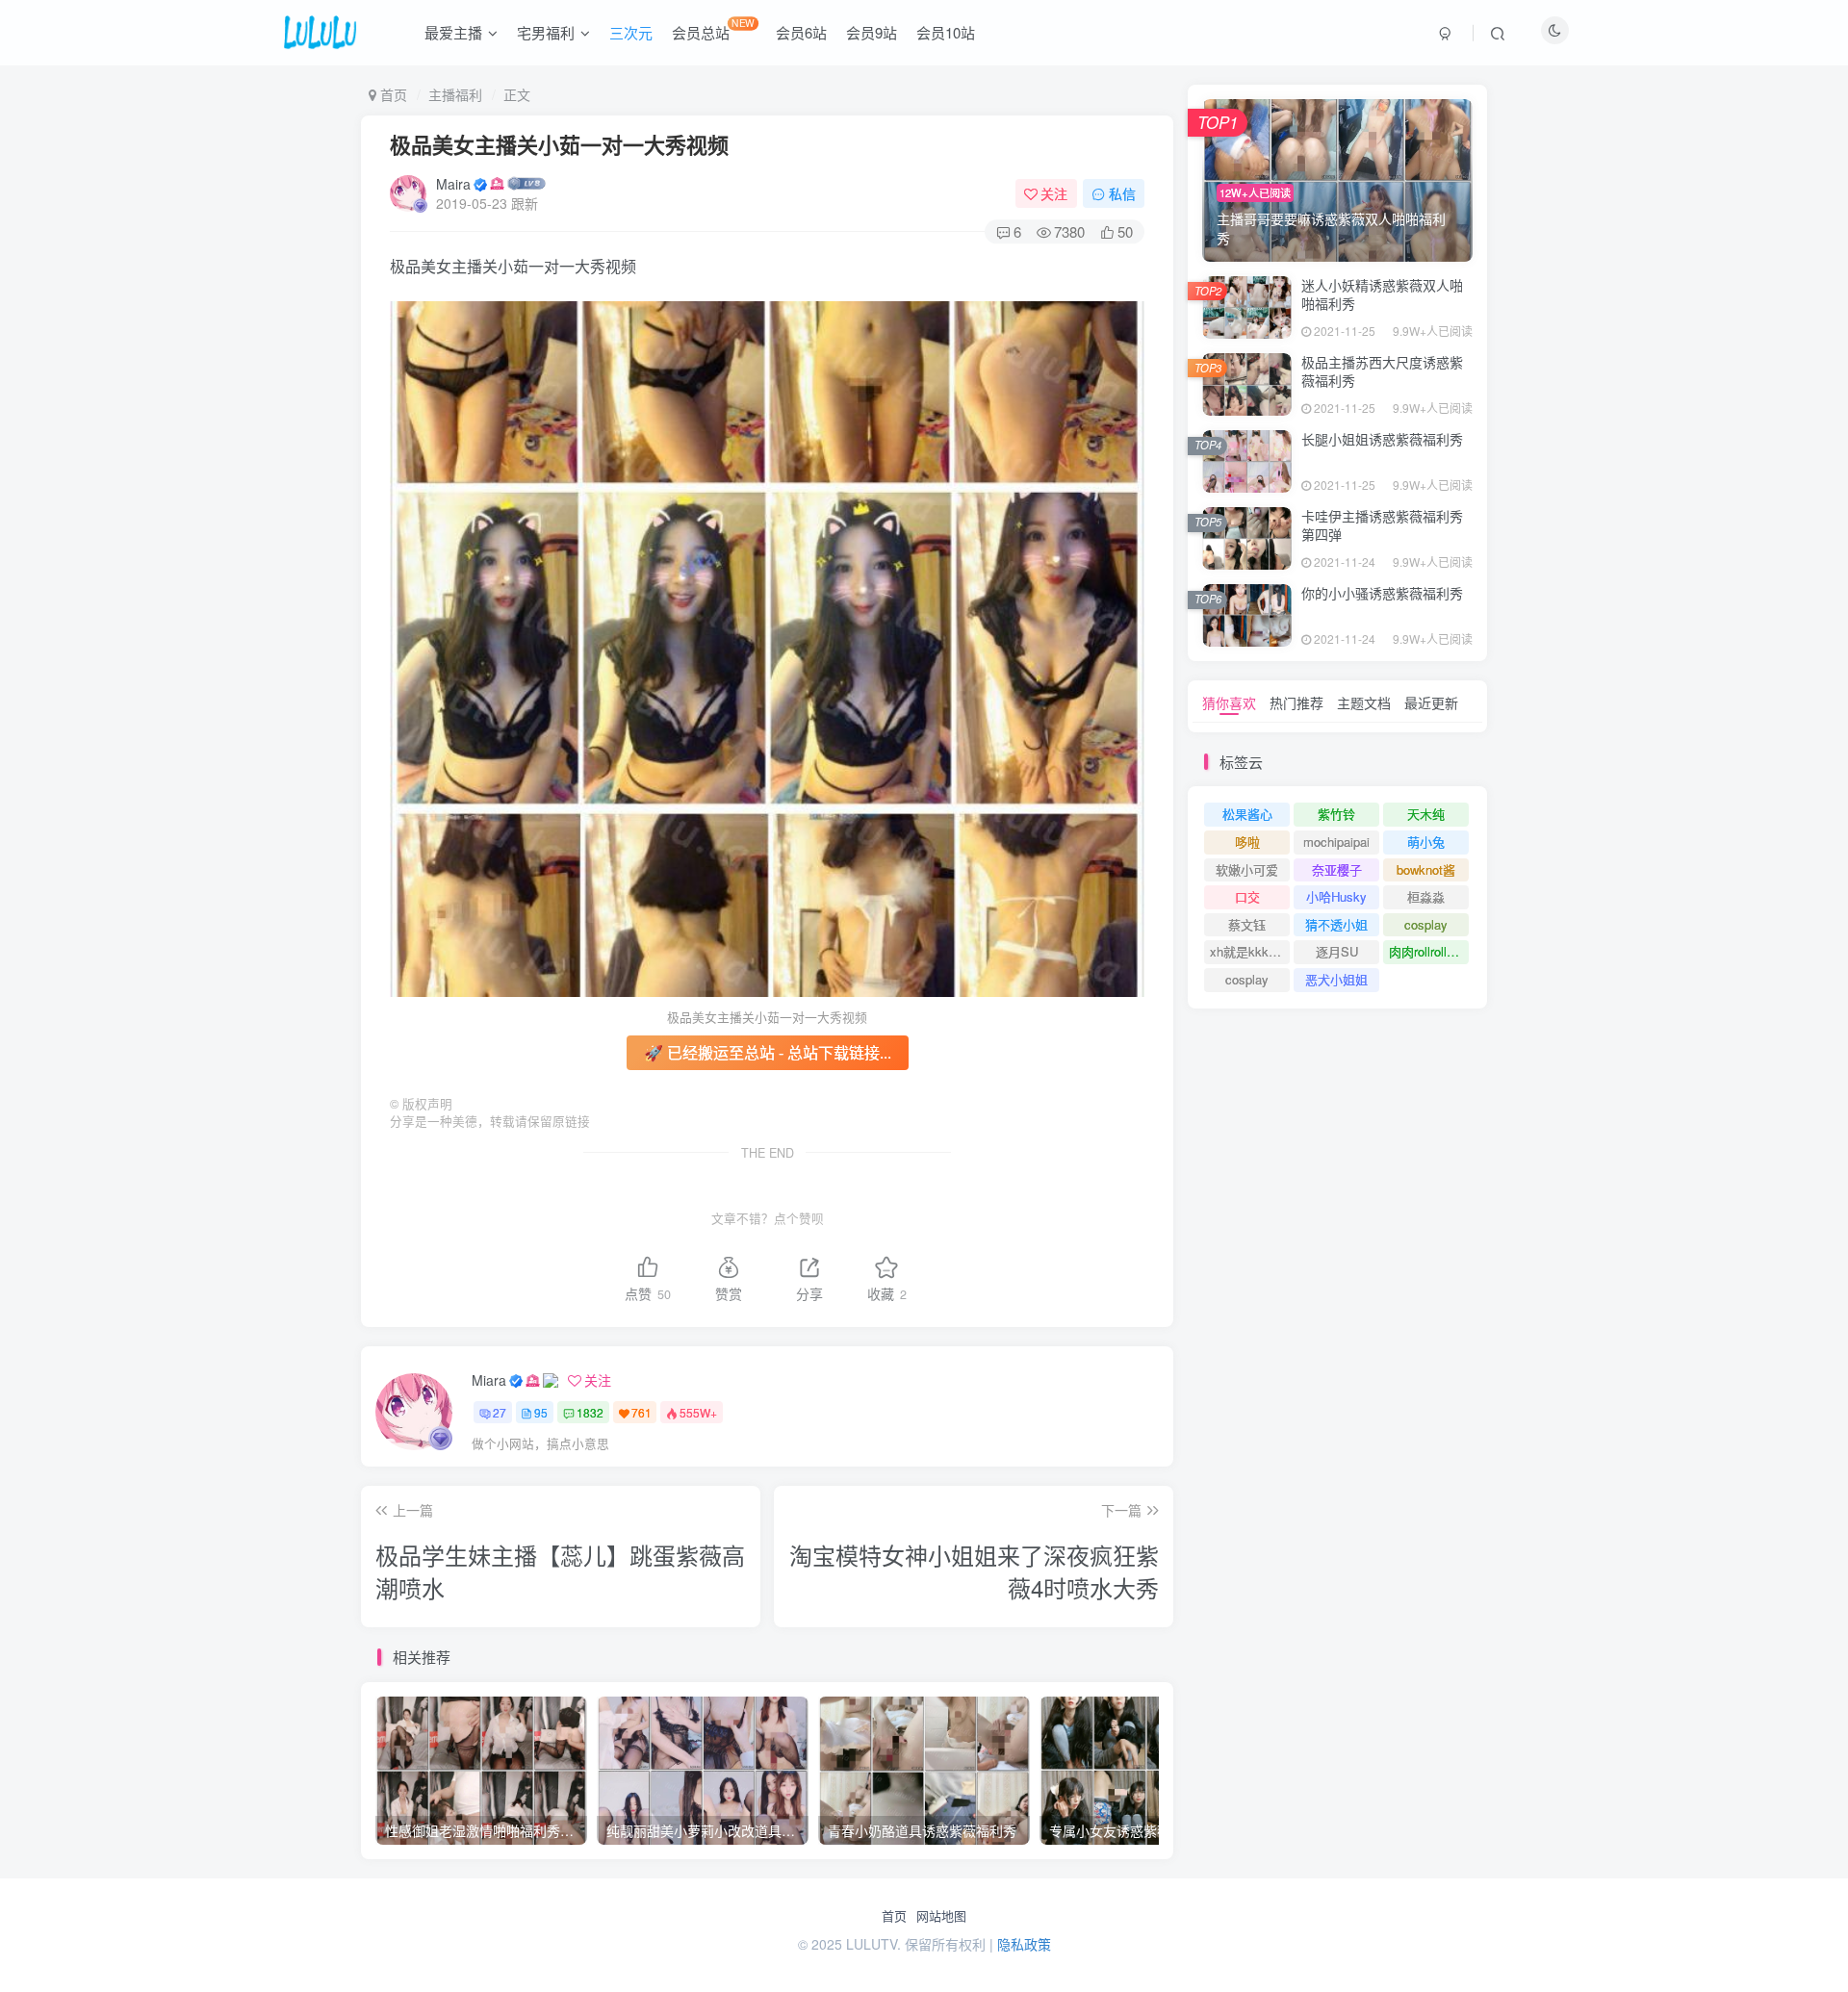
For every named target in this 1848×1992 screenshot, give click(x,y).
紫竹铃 (1336, 814)
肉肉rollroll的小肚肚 (1429, 951)
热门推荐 (1296, 702)
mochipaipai (1336, 842)
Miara (489, 1380)
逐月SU (1337, 951)
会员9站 (872, 32)
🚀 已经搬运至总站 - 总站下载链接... (768, 1052)
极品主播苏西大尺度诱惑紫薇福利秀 (1382, 371)
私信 (1122, 193)
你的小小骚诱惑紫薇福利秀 (1382, 593)
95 (541, 1412)
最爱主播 (453, 32)
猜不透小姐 (1336, 924)
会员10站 (946, 32)
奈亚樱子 (1337, 869)
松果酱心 (1247, 814)
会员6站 (801, 32)
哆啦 (1247, 842)
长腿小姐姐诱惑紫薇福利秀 (1382, 439)
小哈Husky (1336, 896)
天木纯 (1426, 814)
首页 (894, 1916)
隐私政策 (1024, 1944)
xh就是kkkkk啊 (1250, 951)
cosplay (1426, 924)
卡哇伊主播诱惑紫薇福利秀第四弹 (1382, 525)
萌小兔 (1426, 842)
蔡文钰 (1247, 924)
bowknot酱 (1426, 869)
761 (642, 1412)
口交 (1247, 896)
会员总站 (713, 29)
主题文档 (1364, 702)
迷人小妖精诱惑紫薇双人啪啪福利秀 (1382, 294)
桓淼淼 (1426, 896)
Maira (453, 184)
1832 (590, 1412)
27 (500, 1412)
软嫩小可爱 (1247, 869)
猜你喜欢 (1229, 702)
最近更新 (1431, 702)
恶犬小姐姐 (1336, 979)
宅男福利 (546, 32)
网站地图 (941, 1916)
